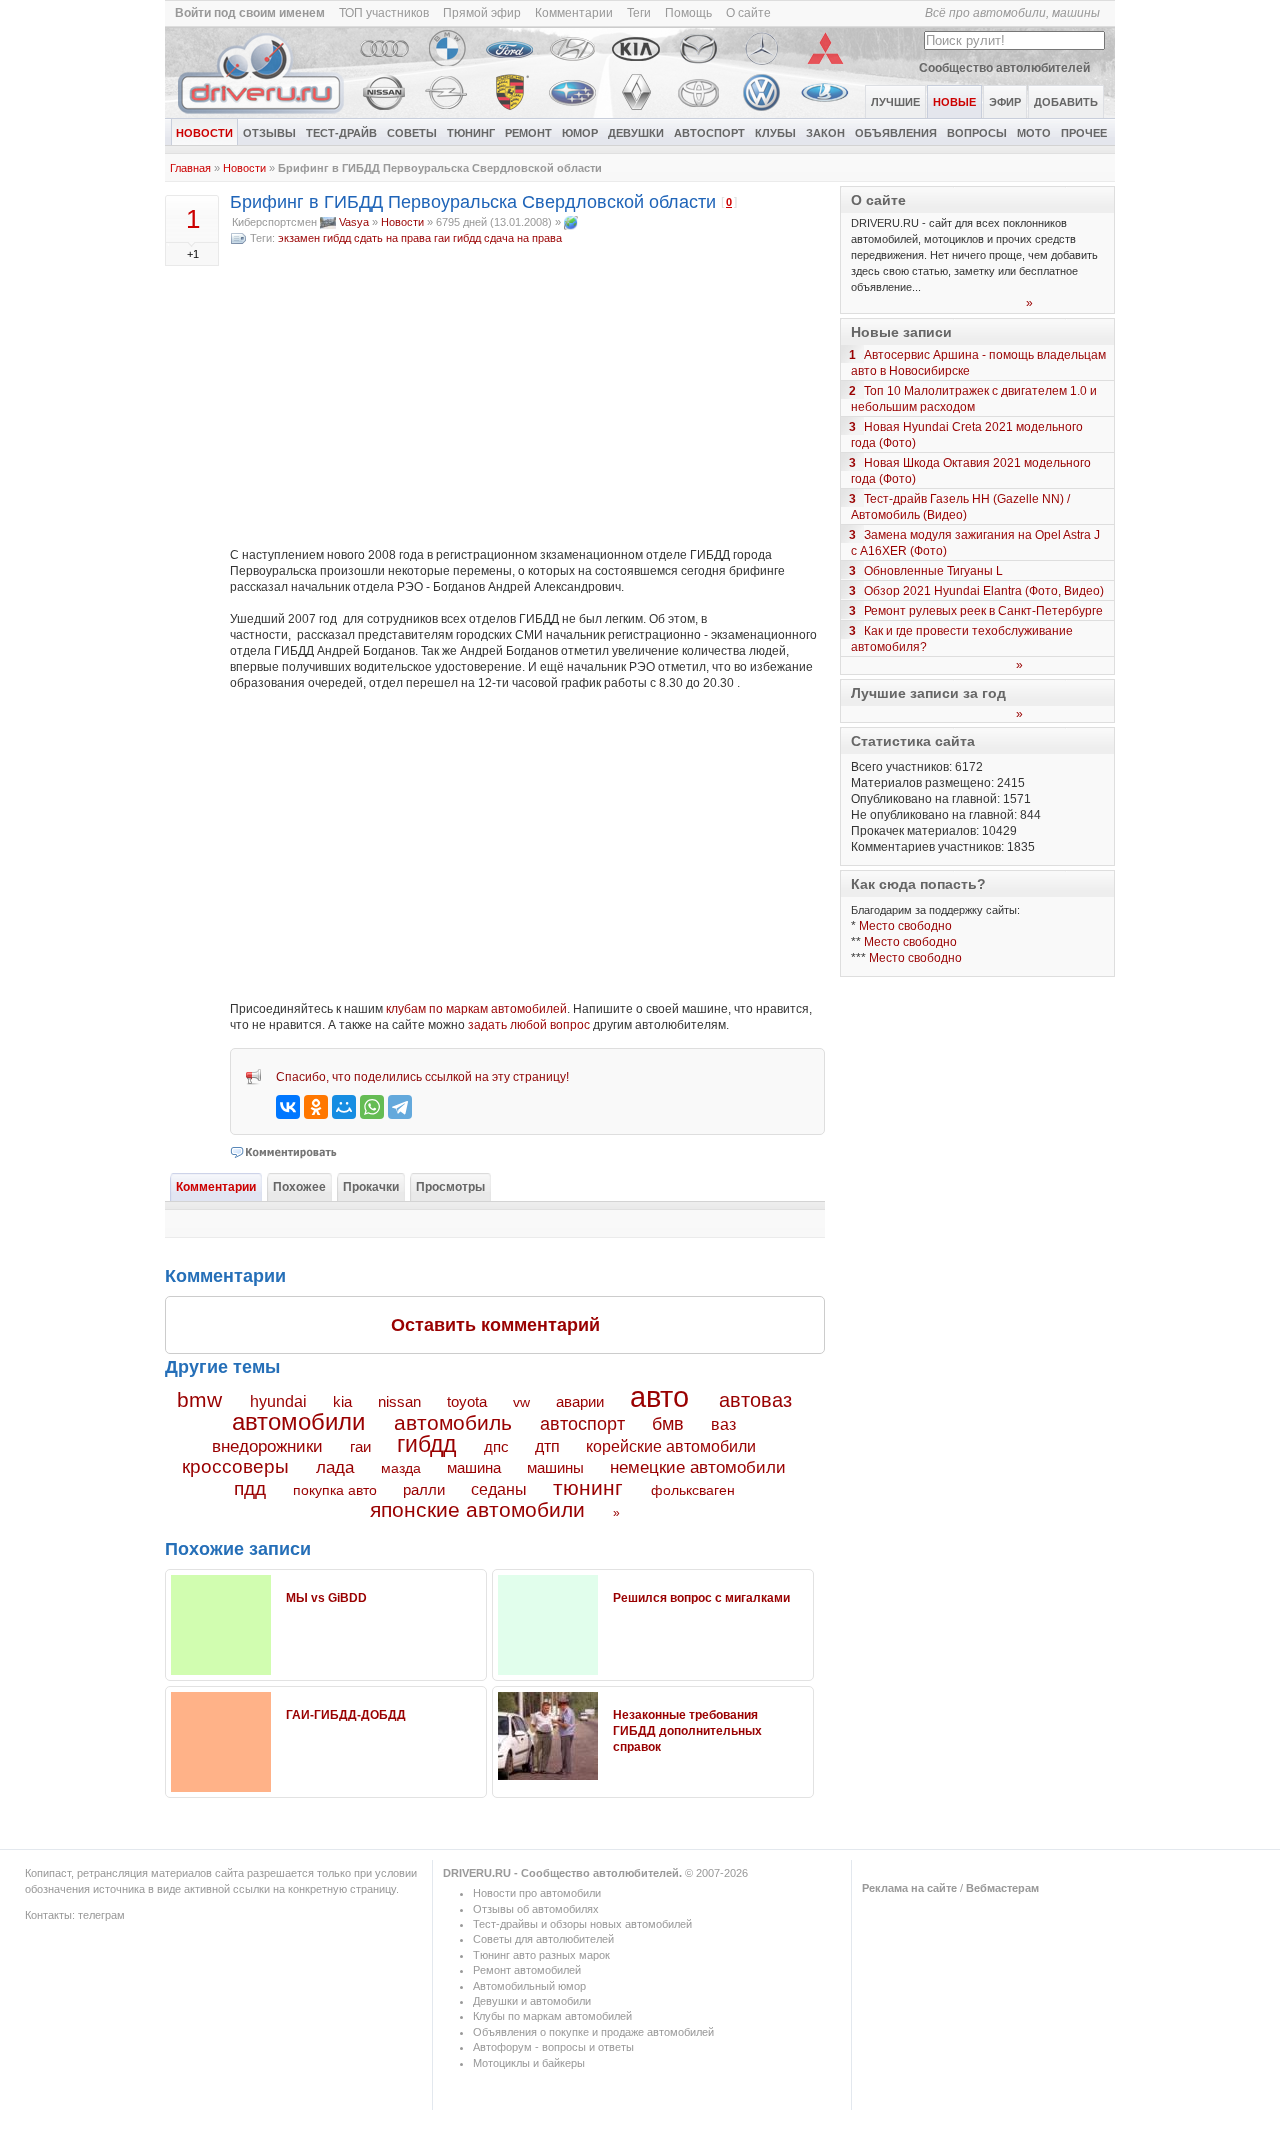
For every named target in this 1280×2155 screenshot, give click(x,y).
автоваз (755, 1400)
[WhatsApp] (372, 1107)
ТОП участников (384, 13)
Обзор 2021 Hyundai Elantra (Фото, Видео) (984, 591)
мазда (401, 1468)
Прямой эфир (482, 13)
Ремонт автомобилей (527, 1970)
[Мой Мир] (344, 1107)
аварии (580, 1401)
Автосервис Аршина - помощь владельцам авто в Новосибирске (978, 363)
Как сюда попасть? (918, 884)
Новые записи (901, 332)
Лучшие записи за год (928, 693)
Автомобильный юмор (529, 1986)
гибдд (467, 238)
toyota (467, 1401)
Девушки (636, 133)
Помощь (688, 13)
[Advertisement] (527, 397)
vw (521, 1402)
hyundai (278, 1401)
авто (659, 1397)
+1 (193, 254)
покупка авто (335, 1490)
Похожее (299, 1187)
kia (342, 1402)
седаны (499, 1489)
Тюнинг (471, 133)
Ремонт (528, 133)
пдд (250, 1488)
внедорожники (267, 1446)
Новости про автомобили (537, 1893)
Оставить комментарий (495, 1325)
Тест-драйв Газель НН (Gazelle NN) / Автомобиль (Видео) (960, 507)
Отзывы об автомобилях (536, 1909)
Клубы (775, 133)
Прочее (1084, 133)
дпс (496, 1446)
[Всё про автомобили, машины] (262, 114)
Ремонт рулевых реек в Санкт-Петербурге (983, 611)
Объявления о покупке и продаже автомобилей (593, 2032)
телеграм (101, 1915)
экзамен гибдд (314, 238)
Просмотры (450, 1187)
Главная (190, 168)
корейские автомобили (671, 1446)
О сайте (748, 13)
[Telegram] (400, 1107)
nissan (399, 1402)
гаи (442, 238)
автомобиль (453, 1422)
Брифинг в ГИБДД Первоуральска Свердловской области (473, 202)
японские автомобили (477, 1510)
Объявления (896, 133)
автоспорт (582, 1423)
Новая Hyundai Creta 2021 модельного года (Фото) (967, 435)
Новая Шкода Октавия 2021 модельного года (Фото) (971, 471)
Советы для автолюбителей (543, 1939)
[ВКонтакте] (288, 1107)
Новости (204, 133)
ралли (424, 1490)
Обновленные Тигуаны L (933, 571)
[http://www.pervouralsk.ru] (571, 222)
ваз (723, 1424)
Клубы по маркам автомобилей (552, 2016)
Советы (412, 133)
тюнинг (588, 1487)
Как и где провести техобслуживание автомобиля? (962, 639)
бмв (668, 1424)
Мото (1034, 133)
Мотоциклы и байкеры (529, 2063)
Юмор (580, 133)
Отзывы (269, 133)
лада (335, 1467)
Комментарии (574, 13)
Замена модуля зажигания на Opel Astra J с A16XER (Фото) (975, 543)
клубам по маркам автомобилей (476, 1009)
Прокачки (371, 1187)
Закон (825, 133)
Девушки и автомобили (532, 2001)
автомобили (298, 1421)
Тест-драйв (341, 133)
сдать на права (392, 238)
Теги (639, 13)
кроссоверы (235, 1466)
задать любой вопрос (529, 1025)
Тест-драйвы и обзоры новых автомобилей (582, 1924)
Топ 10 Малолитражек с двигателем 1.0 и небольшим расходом (974, 399)
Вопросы (977, 133)
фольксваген (693, 1490)
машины (555, 1467)
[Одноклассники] (316, 1107)
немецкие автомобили (698, 1467)
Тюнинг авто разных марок (541, 1955)
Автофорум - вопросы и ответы (553, 2047)
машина (474, 1467)
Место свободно (905, 926)
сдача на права (523, 238)
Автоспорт (709, 133)
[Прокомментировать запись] (284, 1152)
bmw (199, 1399)
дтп (547, 1446)
